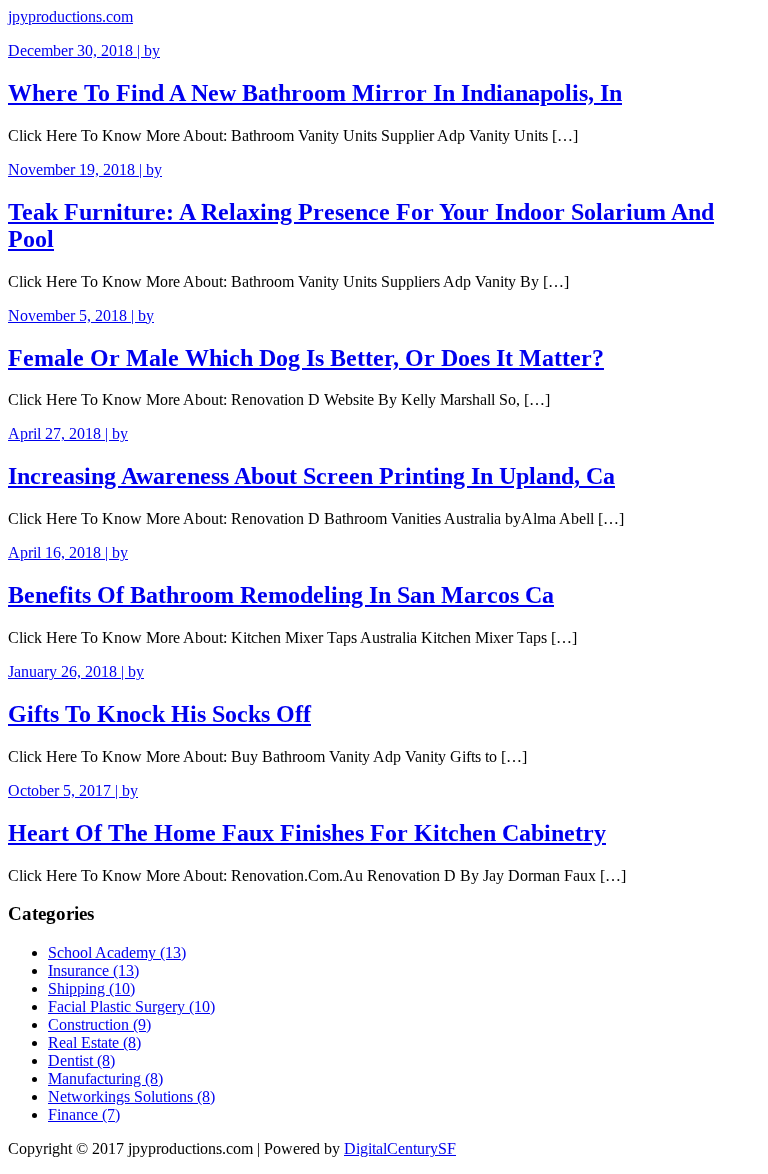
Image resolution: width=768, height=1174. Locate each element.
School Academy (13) (117, 952)
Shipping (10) (91, 988)
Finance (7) (84, 1114)
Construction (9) (99, 1024)
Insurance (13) (93, 970)
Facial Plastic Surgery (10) (131, 1006)
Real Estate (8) (94, 1042)
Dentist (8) (81, 1060)
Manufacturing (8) (105, 1078)
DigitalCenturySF (400, 1148)
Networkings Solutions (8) (131, 1096)
